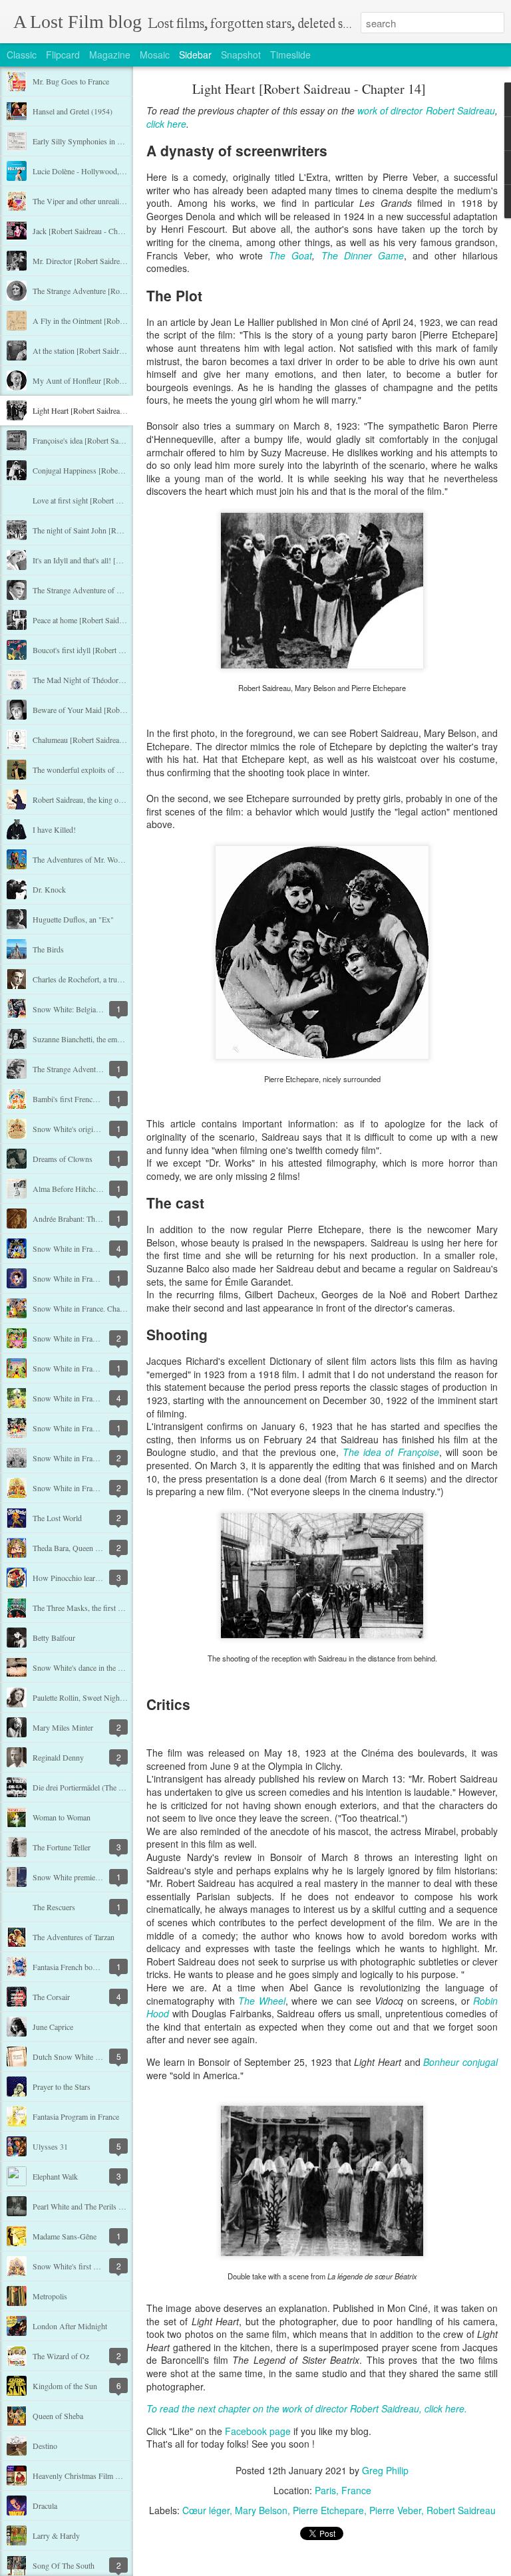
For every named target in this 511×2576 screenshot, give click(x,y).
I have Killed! (54, 829)
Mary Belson (261, 2510)
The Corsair (51, 1997)
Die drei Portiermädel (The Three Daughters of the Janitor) (125, 1787)
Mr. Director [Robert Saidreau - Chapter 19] (102, 261)
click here (166, 124)
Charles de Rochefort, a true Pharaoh (90, 979)
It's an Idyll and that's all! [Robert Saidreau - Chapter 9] (119, 560)
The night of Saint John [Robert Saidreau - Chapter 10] (119, 530)
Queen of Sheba (58, 2416)
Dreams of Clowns (63, 1159)
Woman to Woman (62, 1817)
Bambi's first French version (77, 1099)
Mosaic (155, 55)
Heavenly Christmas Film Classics (87, 2476)
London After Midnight (70, 2326)
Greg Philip (385, 2470)
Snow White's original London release (92, 1129)
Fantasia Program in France (76, 2116)
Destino (45, 2446)
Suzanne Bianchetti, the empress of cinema (99, 1039)
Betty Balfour (54, 1638)
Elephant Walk (55, 2176)
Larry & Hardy (56, 2535)
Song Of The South (64, 2565)
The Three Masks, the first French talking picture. (110, 1608)
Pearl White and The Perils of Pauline (91, 2206)
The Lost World (57, 1518)
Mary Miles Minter (63, 1727)
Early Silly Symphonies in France (85, 141)
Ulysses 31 (50, 2146)
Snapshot (241, 55)
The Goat (290, 255)
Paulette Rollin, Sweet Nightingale (86, 1697)
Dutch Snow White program (77, 2057)
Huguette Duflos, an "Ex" (73, 919)
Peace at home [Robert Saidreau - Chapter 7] (102, 620)
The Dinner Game (363, 255)
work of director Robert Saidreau (426, 110)
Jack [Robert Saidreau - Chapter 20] (89, 231)
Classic (22, 55)
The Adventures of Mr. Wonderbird (88, 859)
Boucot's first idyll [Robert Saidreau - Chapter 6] (109, 650)
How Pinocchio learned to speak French (95, 1578)
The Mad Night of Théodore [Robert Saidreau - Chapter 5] (125, 680)
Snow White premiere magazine (83, 1877)
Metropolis (50, 2296)
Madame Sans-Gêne (65, 2236)
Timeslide (290, 55)
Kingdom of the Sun (65, 2386)
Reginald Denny (58, 1757)
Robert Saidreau (461, 2510)
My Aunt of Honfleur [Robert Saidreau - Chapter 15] (116, 380)
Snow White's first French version (86, 2266)
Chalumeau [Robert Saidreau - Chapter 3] (98, 740)
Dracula (45, 2505)
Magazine (110, 55)
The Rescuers (54, 1907)
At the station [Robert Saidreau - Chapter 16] (103, 351)
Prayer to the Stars (62, 2086)
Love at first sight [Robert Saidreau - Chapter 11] (110, 500)
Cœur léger (206, 2510)
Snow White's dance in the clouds (85, 1667)
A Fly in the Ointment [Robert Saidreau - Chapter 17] (117, 321)
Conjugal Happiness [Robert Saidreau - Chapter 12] (114, 470)
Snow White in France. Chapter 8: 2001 (95, 1278)
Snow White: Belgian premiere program (95, 1009)
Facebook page (258, 2431)
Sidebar (195, 55)
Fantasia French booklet (70, 1967)
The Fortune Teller (62, 1847)
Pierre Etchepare (328, 2510)
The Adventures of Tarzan (74, 1937)
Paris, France (343, 2490)
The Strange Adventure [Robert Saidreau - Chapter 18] (119, 291)
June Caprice (53, 2027)
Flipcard (63, 55)
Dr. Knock (49, 889)
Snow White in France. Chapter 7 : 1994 (96, 1308)
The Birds (48, 949)
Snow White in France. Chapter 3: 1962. (96, 1428)
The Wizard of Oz (61, 2356)
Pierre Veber (395, 2510)
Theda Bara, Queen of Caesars (81, 1548)
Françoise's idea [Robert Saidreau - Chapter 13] (107, 440)
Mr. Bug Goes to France (71, 81)
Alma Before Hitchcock (70, 1189)
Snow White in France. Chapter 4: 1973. (96, 1398)
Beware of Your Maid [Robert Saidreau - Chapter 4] (115, 710)
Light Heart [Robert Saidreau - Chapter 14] (100, 410)
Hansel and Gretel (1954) (73, 111)
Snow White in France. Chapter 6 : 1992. (97, 1338)
